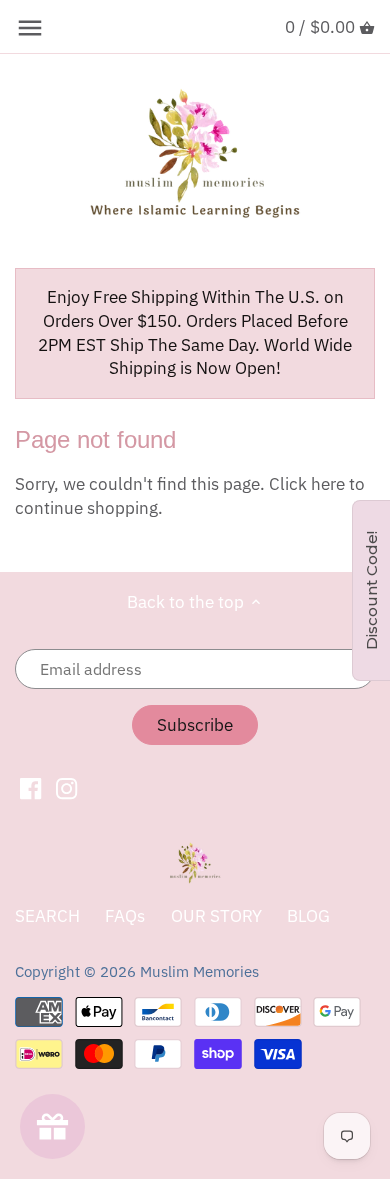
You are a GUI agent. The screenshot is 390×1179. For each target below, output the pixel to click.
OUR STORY (216, 916)
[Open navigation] (30, 28)
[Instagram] (66, 788)
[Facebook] (30, 788)
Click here (307, 484)
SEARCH (47, 916)
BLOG (308, 916)
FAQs (125, 916)
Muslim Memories (199, 971)
